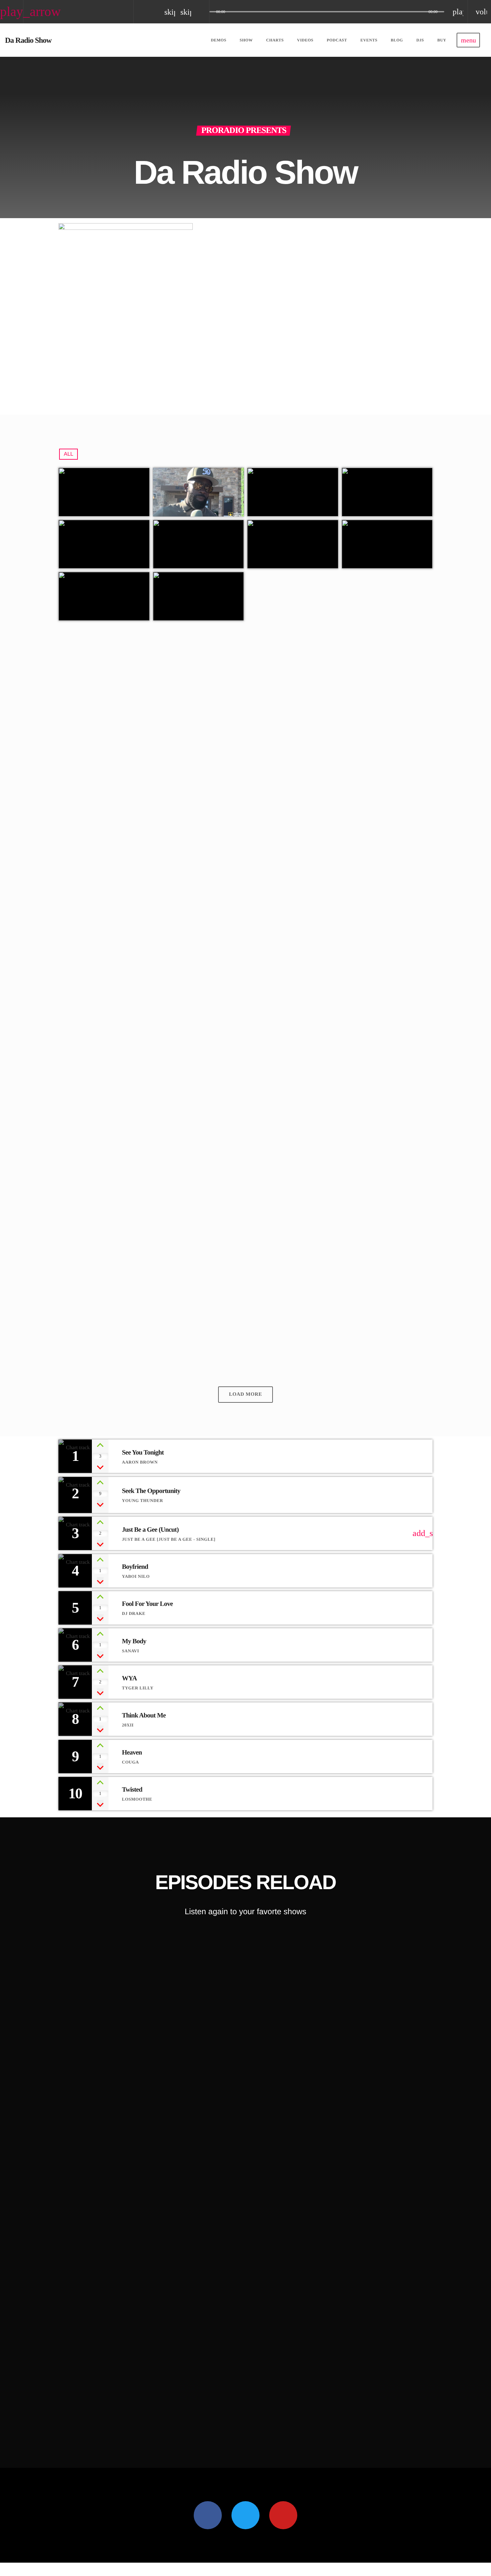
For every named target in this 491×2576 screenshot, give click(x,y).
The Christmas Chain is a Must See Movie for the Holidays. (297, 1283)
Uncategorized (92, 875)
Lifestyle (98, 2404)
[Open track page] (202, 12)
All (68, 454)
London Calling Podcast (116, 2417)
